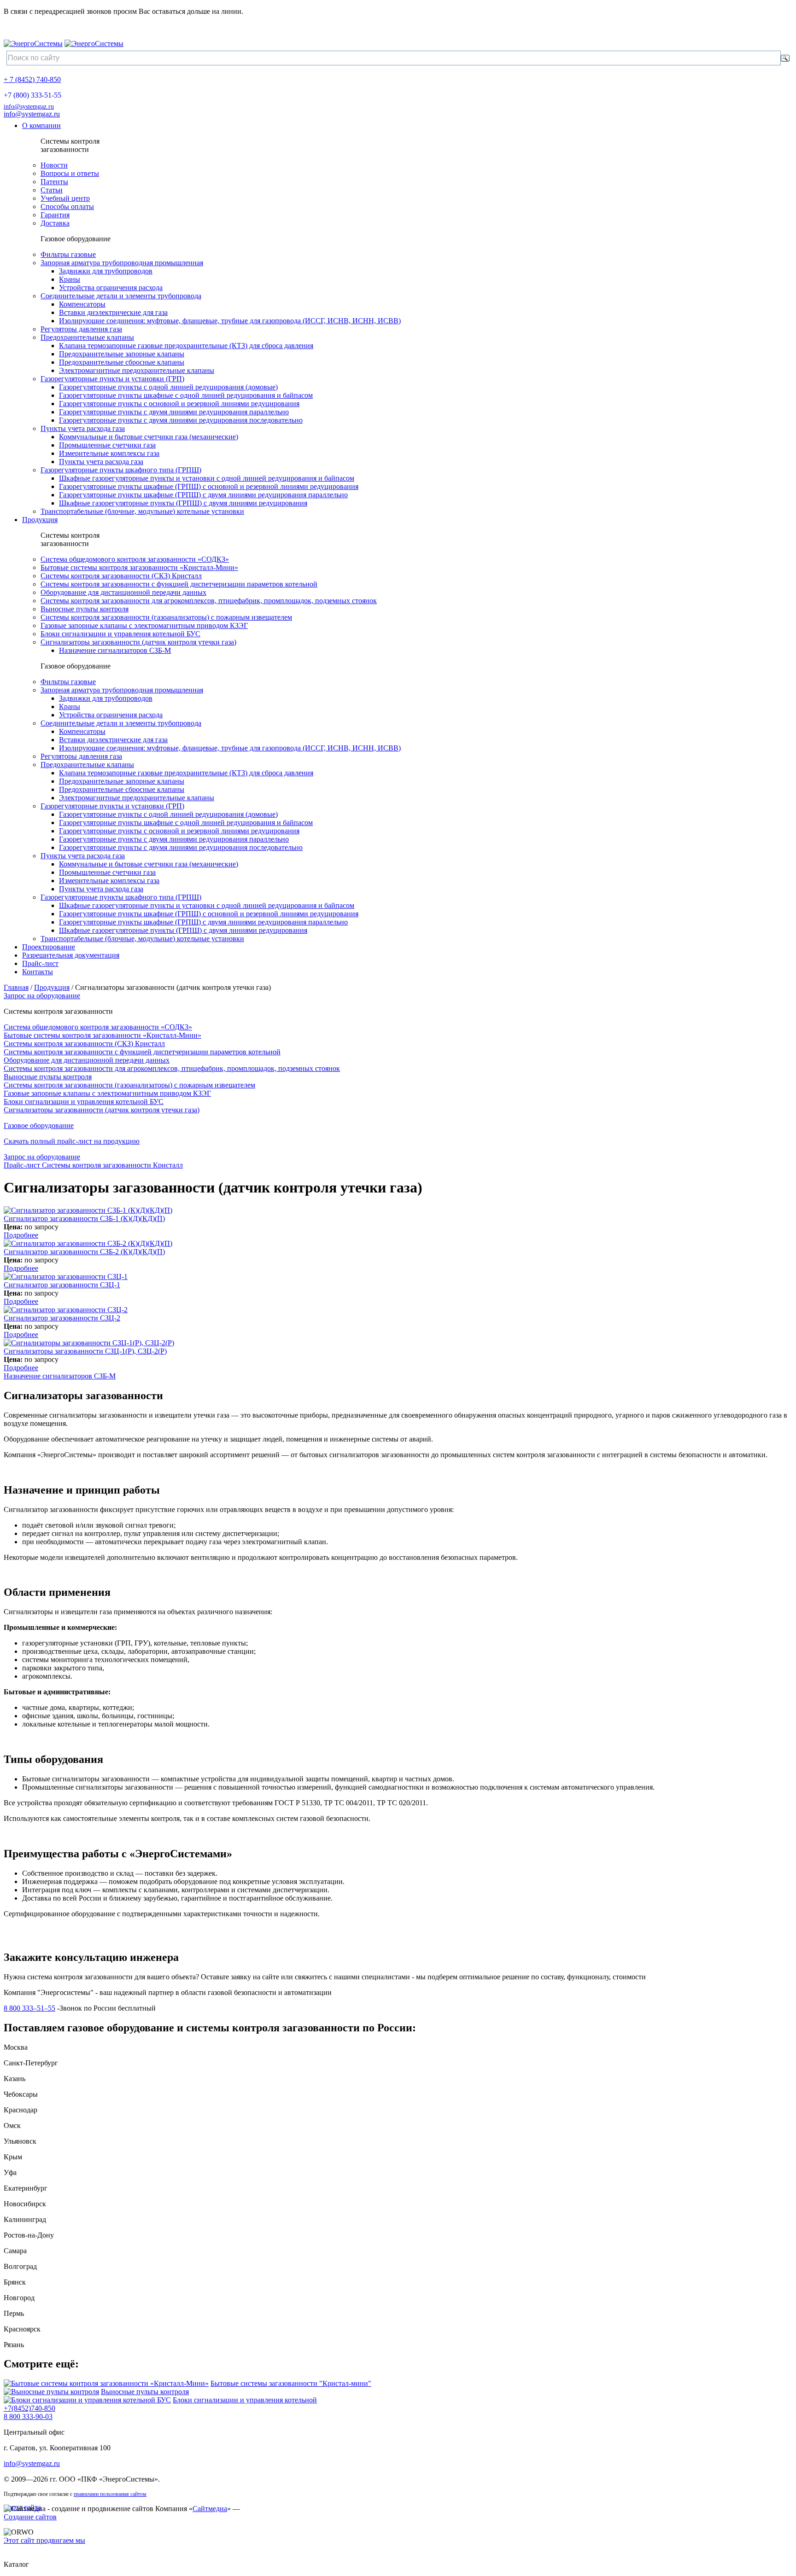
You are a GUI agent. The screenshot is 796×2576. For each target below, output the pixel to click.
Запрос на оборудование (42, 996)
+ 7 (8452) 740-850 (32, 79)
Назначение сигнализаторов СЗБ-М (60, 1376)
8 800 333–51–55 (29, 2008)
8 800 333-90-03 (28, 2416)
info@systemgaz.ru (29, 107)
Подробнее (21, 1235)
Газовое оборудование (39, 1125)
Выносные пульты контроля (145, 2392)
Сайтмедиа (210, 2509)
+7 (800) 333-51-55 (32, 95)
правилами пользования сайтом (110, 2494)
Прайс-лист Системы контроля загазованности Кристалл (93, 1165)
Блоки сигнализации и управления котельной (245, 2400)
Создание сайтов (30, 2517)
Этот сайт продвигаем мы (44, 2540)
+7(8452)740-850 (29, 2408)
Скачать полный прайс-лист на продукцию (72, 1141)
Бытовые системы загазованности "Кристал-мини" (291, 2383)
